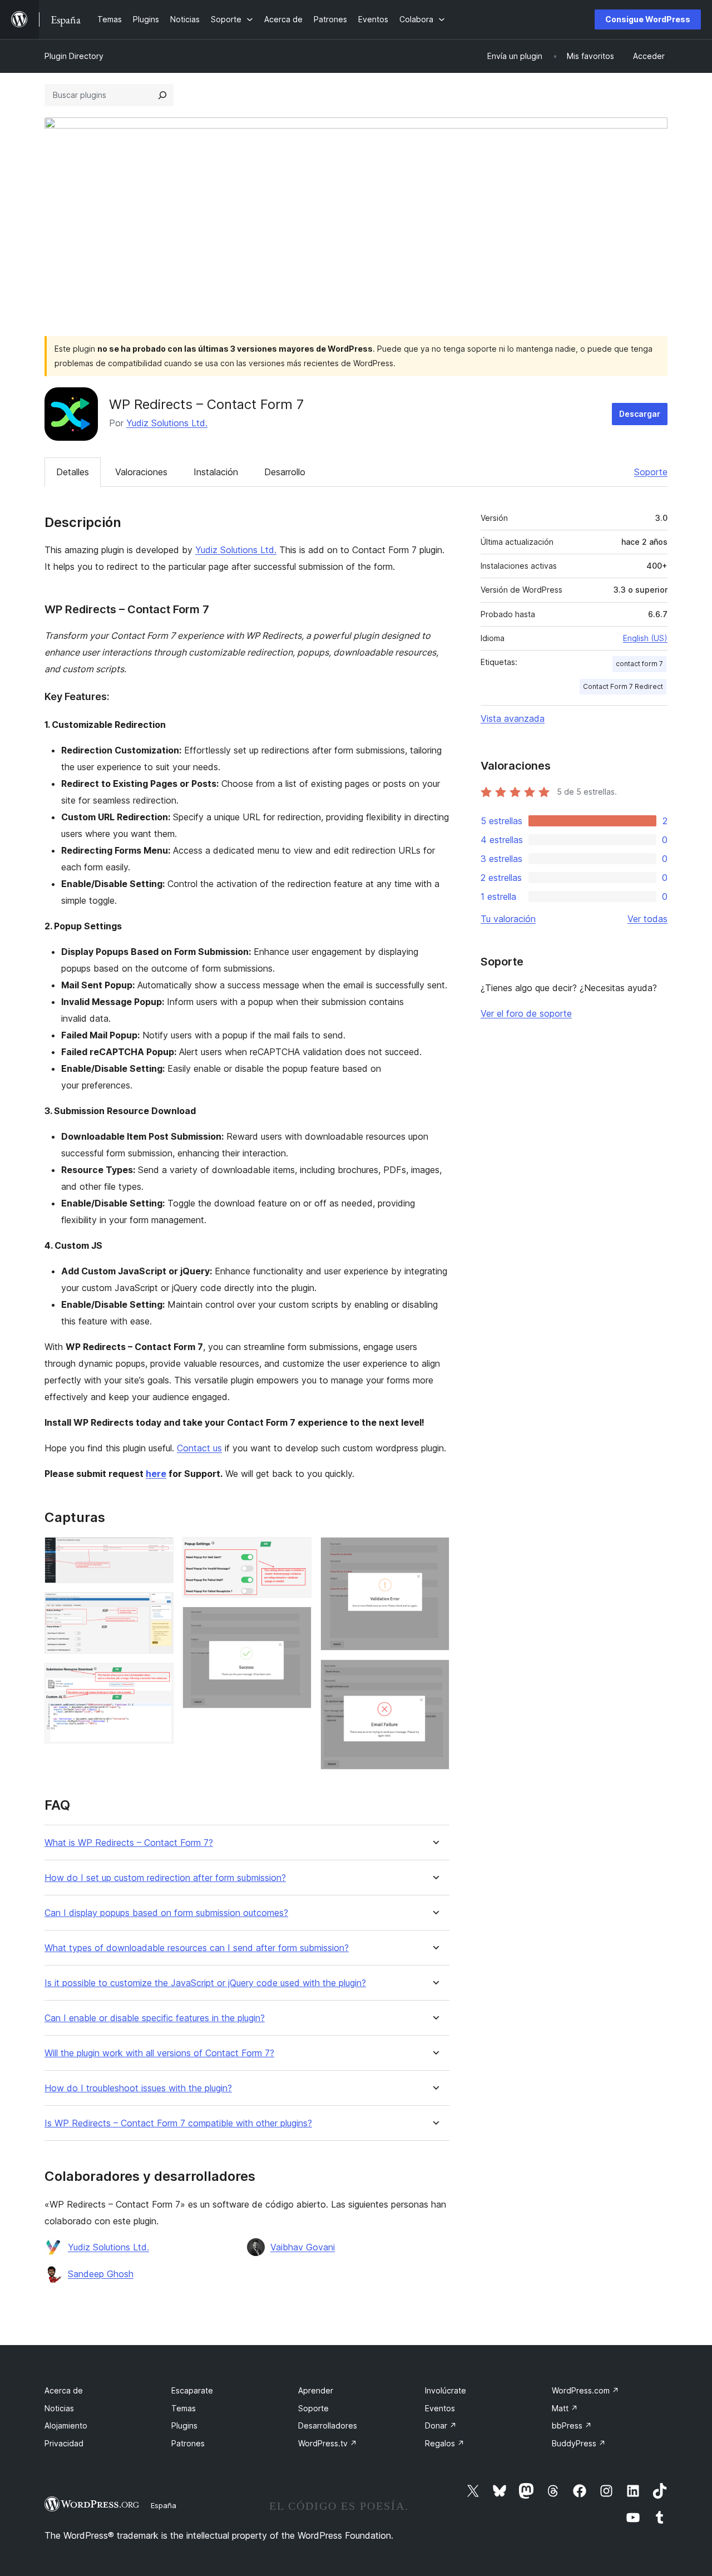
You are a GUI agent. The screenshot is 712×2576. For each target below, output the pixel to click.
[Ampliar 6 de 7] (434, 1552)
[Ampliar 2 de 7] (159, 1607)
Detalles (73, 472)
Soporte (651, 472)
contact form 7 (639, 664)
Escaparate (192, 2390)
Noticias (59, 2408)
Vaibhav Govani (303, 2247)
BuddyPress (579, 2443)
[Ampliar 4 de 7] (296, 1552)
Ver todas (647, 919)
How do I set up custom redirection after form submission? (165, 1878)
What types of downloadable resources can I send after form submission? (197, 1948)
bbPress (572, 2425)
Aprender (316, 2390)
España (164, 2505)
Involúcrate (446, 2390)
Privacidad (64, 2443)
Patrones (188, 2443)
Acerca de (64, 2390)
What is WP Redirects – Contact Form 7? (129, 1843)
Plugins (184, 2425)
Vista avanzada (513, 718)
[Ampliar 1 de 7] (159, 1552)
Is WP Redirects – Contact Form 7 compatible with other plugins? (178, 2123)
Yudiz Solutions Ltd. (167, 423)
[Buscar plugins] (162, 95)
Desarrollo (285, 472)
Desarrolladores (328, 2425)
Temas (184, 2408)
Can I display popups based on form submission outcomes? (166, 1913)
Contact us (199, 1448)
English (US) (645, 638)
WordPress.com (585, 2390)
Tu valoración (508, 919)
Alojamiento (66, 2425)
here (156, 1474)
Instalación (216, 472)
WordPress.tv (328, 2443)
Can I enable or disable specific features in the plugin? (155, 2018)
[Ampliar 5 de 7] (296, 1622)
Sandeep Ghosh (101, 2274)
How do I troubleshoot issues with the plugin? (138, 2088)
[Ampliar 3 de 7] (159, 1678)
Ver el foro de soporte (526, 1013)
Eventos (440, 2408)
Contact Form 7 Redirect (623, 686)
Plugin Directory (74, 56)
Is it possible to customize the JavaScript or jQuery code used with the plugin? (205, 1983)
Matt (565, 2408)
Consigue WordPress (648, 19)
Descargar (640, 414)
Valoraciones (141, 472)
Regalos (445, 2443)
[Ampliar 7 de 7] (434, 1674)
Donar (441, 2425)
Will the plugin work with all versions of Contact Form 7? (159, 2053)
